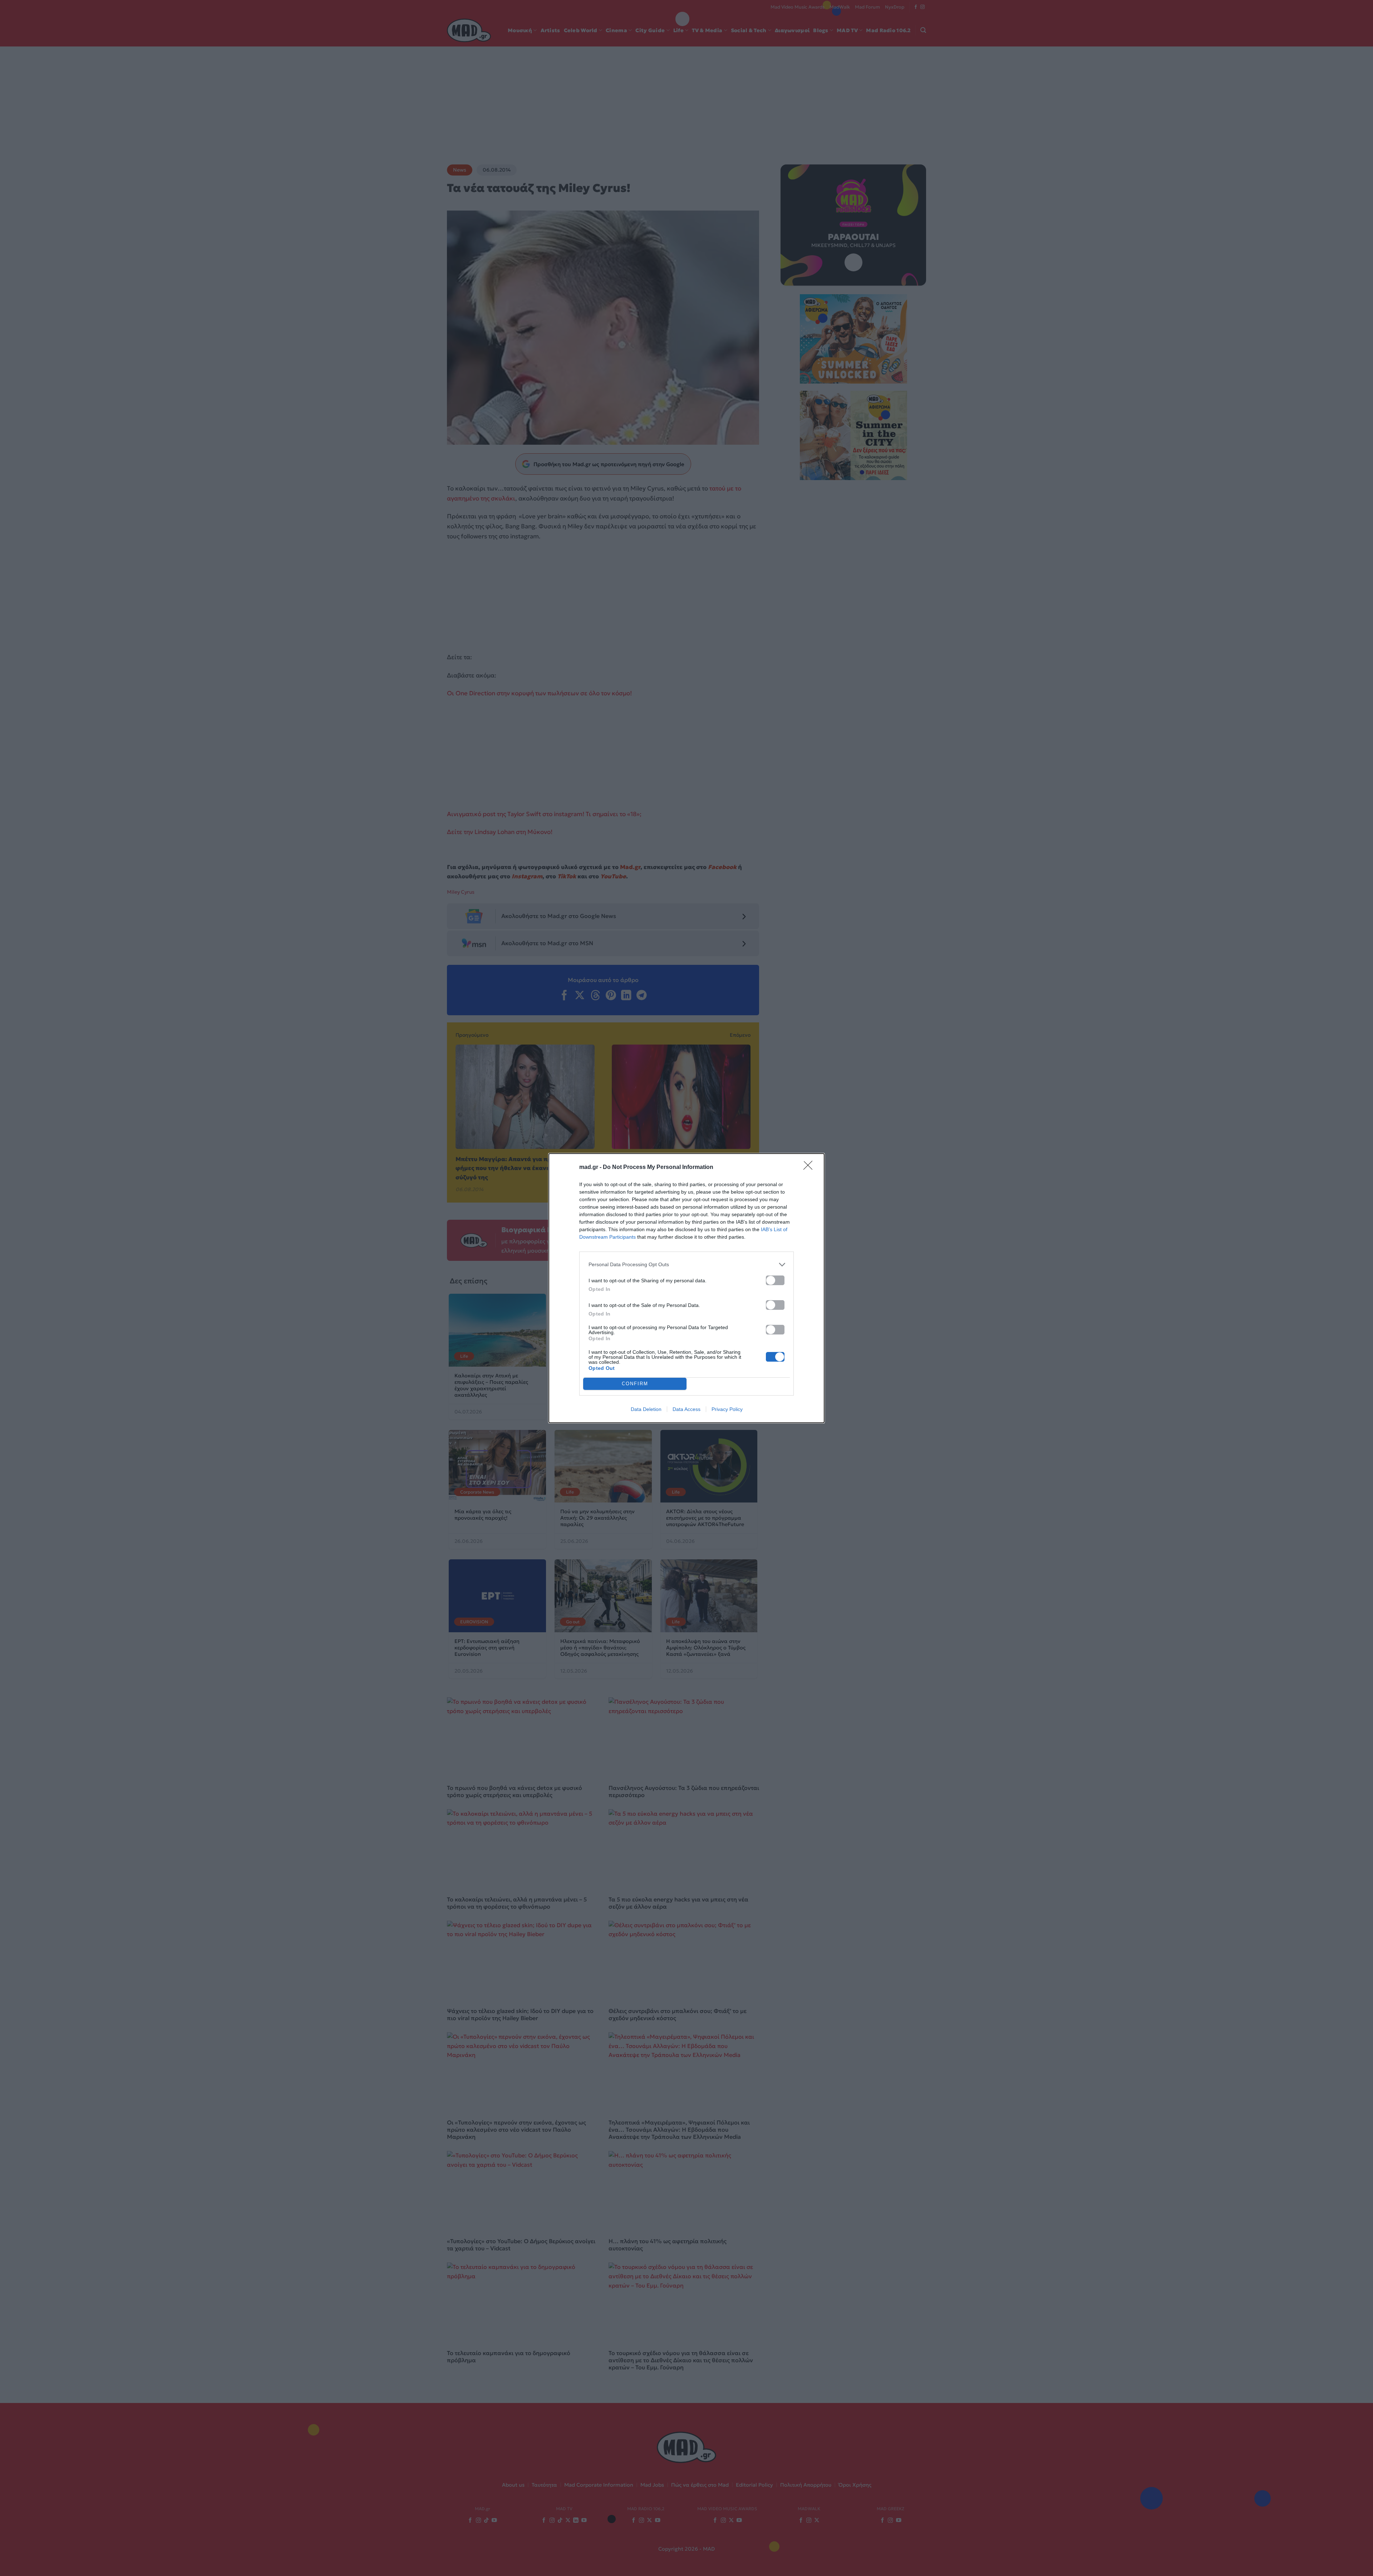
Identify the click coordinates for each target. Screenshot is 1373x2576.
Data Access (686, 1409)
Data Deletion (646, 1409)
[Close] (810, 1168)
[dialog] (686, 1288)
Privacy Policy (727, 1409)
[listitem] (686, 1265)
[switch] (775, 1280)
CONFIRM (635, 1384)
